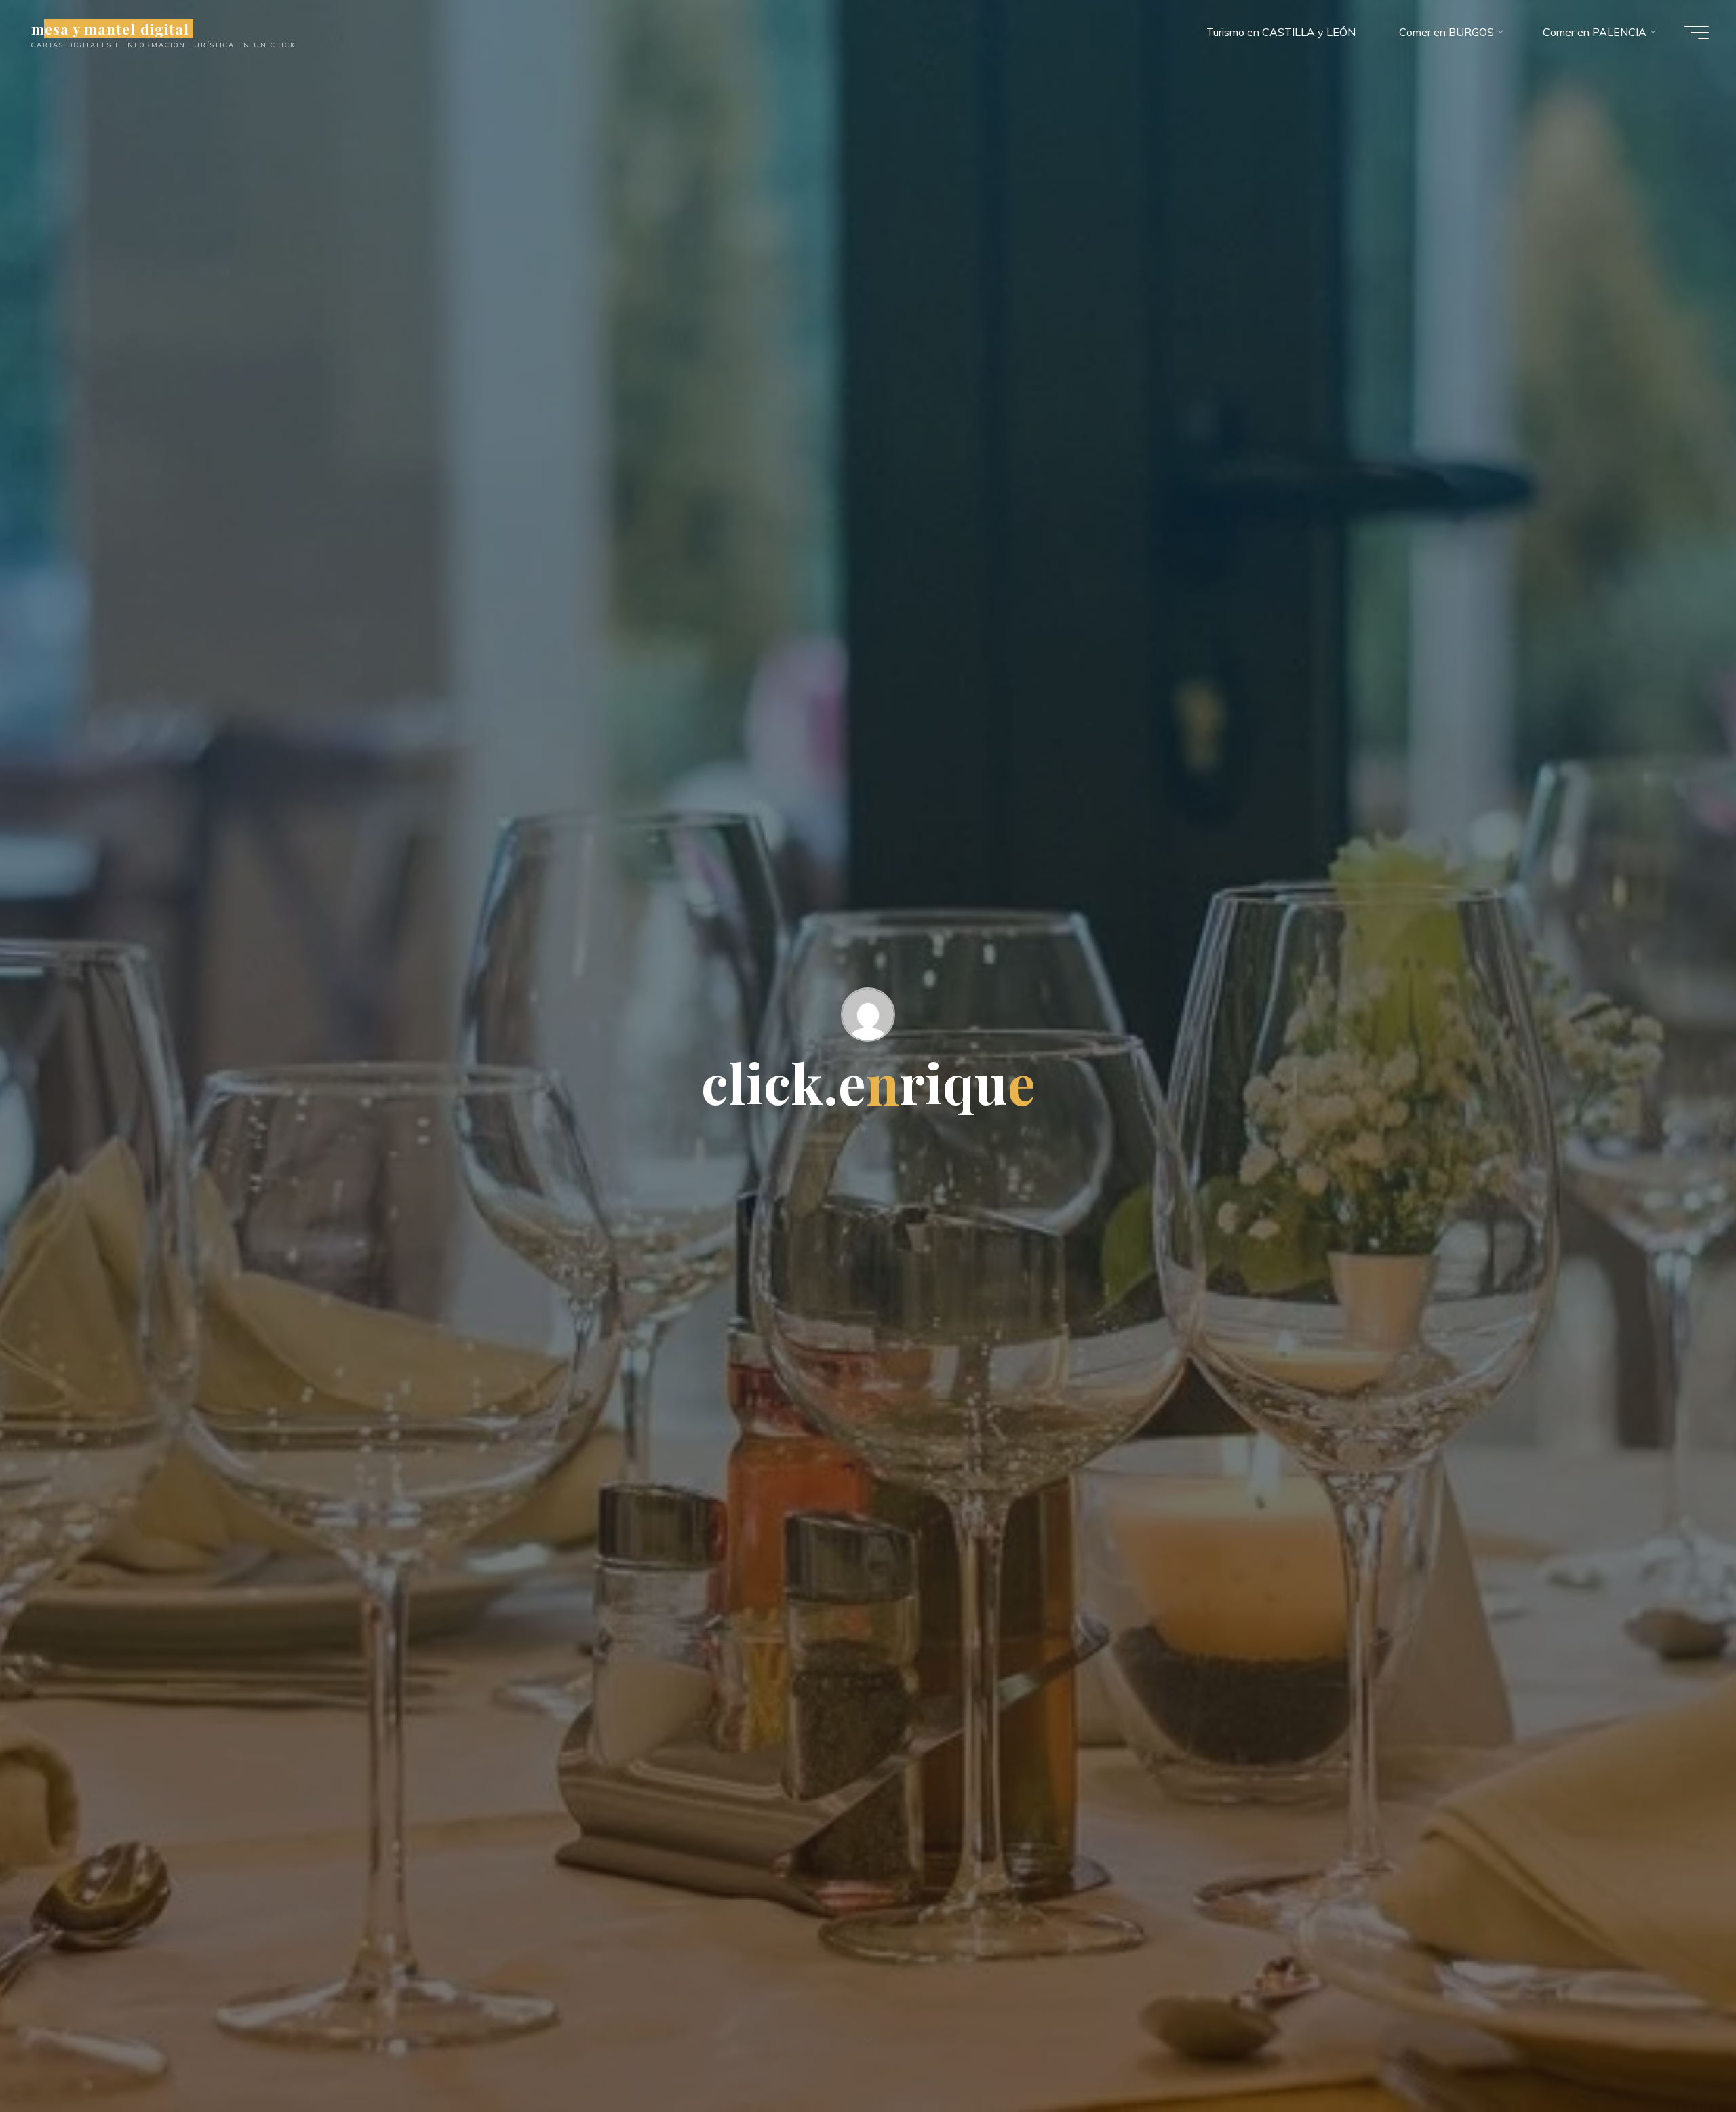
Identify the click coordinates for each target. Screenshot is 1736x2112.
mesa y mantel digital (110, 28)
